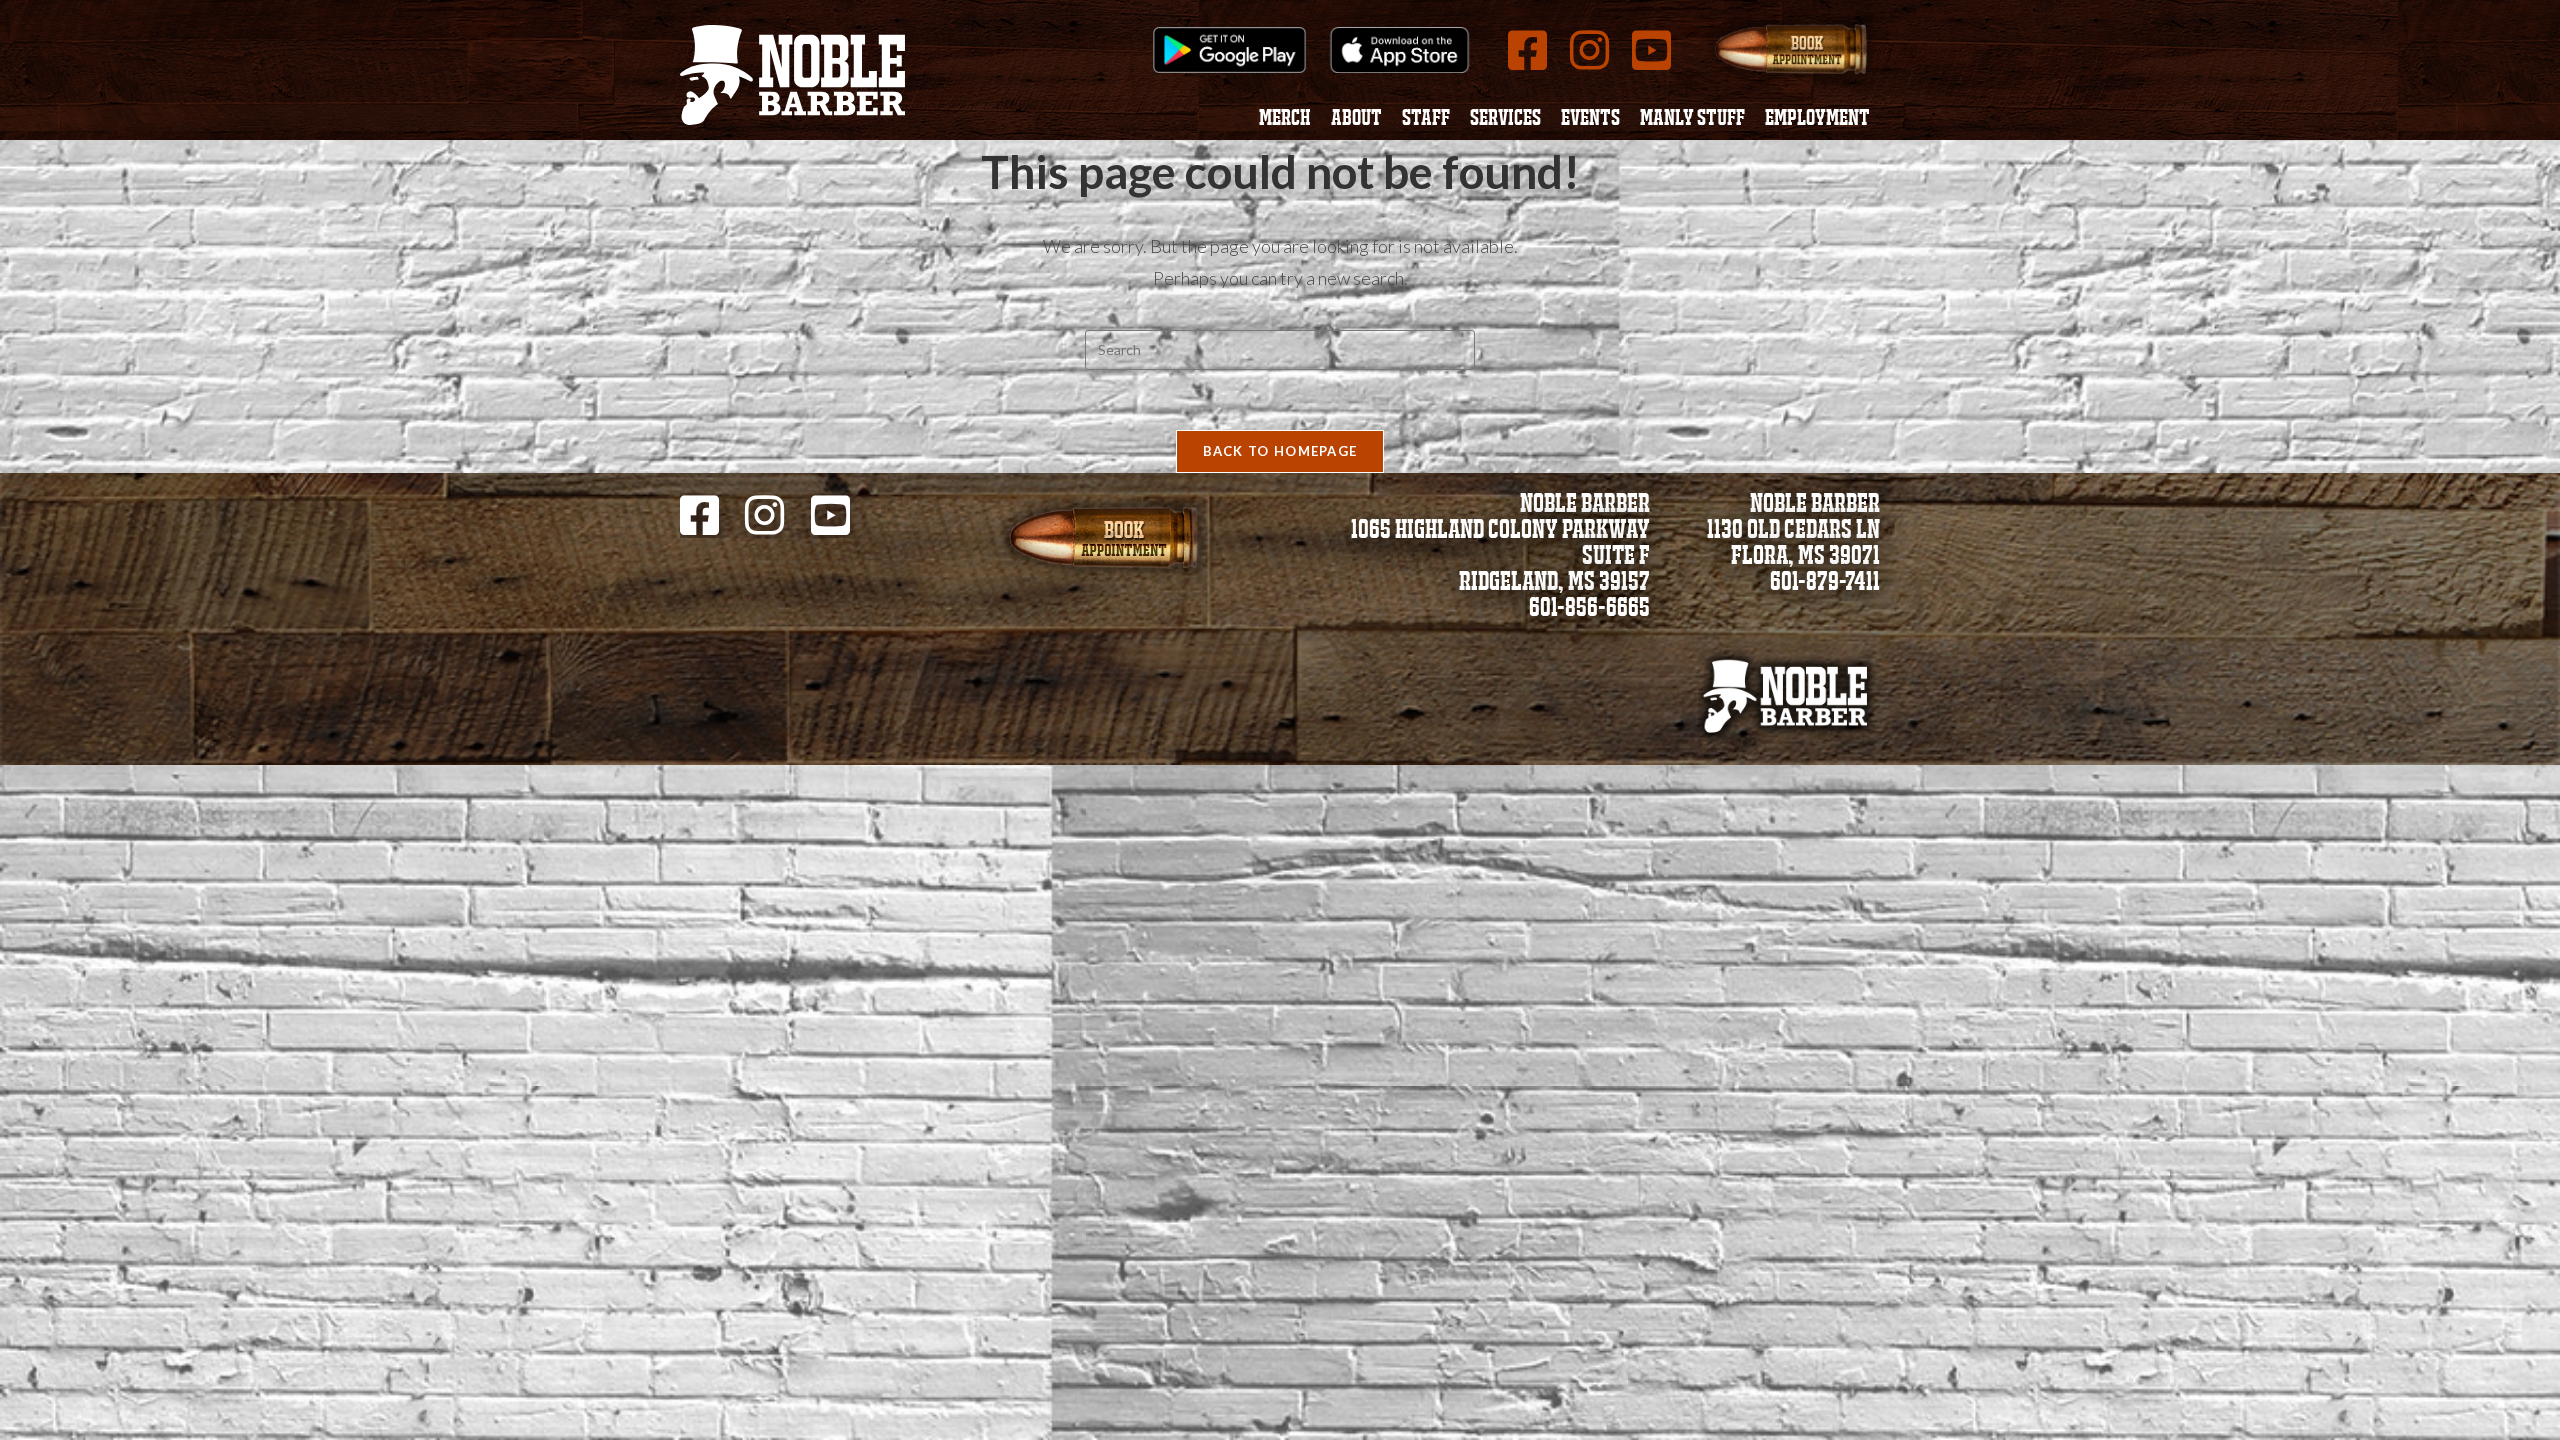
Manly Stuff (1692, 120)
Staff (1426, 120)
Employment (1817, 120)
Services (1505, 120)
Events (1590, 120)
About (1356, 120)
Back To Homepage (1280, 451)
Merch (1285, 120)
